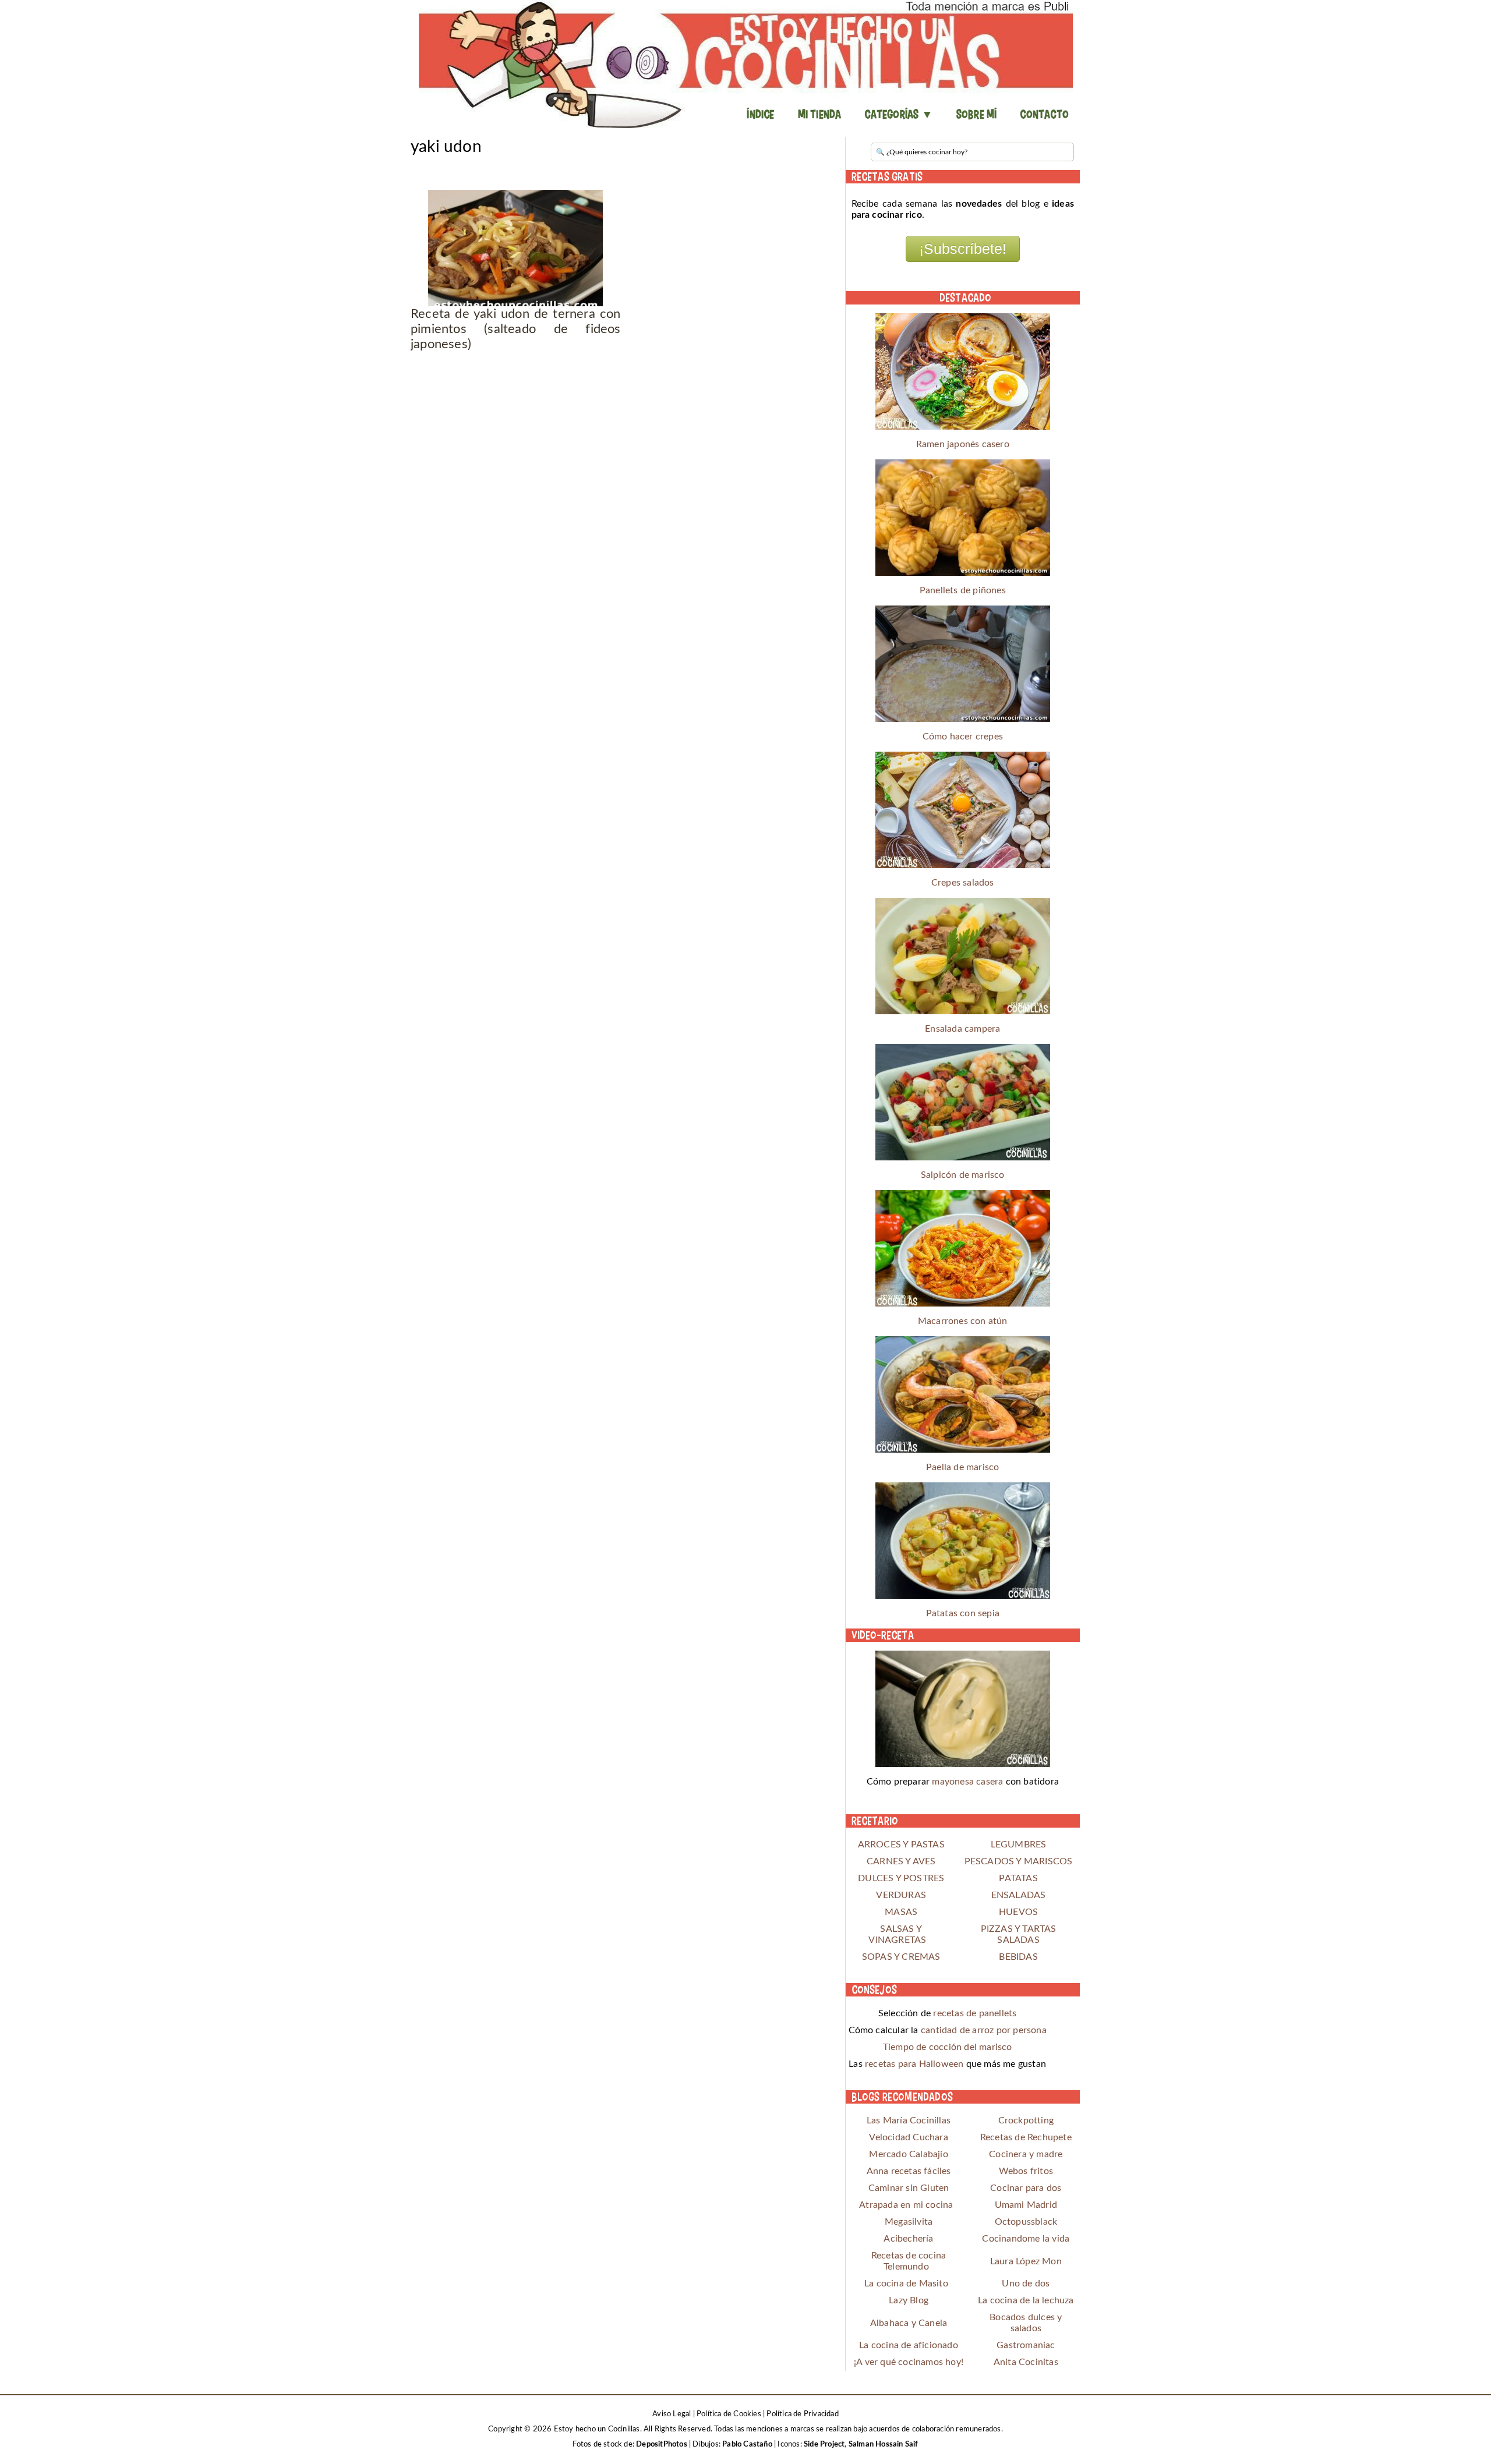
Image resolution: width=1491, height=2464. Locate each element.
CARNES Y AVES (901, 1861)
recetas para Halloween (914, 2064)
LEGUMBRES (1019, 1845)
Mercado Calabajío (908, 2154)
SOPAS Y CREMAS (901, 1957)
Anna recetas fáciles (909, 2171)
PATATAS (1018, 1878)
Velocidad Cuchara (908, 2137)
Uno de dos (1026, 2284)
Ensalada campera (962, 1029)
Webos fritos (1026, 2171)
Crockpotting (1026, 2120)
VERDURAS (901, 1895)
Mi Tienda (820, 114)
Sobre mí (977, 114)
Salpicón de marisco (963, 1175)
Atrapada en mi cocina (906, 2205)
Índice (760, 114)
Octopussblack (1026, 2222)
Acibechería (908, 2239)
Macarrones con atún (963, 1321)
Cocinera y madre (1026, 2154)
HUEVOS (1018, 1912)
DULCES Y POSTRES (901, 1878)
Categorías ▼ (898, 114)
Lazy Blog (909, 2300)
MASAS (901, 1912)
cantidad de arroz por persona (984, 2030)
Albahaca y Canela (909, 2323)
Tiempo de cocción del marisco (948, 2047)
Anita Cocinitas (1026, 2362)
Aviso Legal (672, 2414)
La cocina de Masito (906, 2284)
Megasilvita (909, 2222)
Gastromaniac (1026, 2345)
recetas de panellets (975, 2013)
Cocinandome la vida (1026, 2239)
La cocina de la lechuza (1026, 2300)
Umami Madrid (1026, 2205)
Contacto (1044, 114)
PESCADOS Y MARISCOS (1019, 1861)
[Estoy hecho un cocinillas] (745, 64)
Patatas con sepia (963, 1613)
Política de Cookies (729, 2414)
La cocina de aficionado (909, 2345)
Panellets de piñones (963, 590)
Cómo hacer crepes (963, 737)
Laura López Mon (1026, 2261)
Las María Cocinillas (909, 2120)
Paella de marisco (962, 1467)
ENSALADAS (1019, 1895)
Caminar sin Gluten (909, 2188)
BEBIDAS (1018, 1957)
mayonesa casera (967, 1782)
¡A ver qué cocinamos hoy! (909, 2362)
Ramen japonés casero (963, 444)
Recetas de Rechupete (1026, 2137)
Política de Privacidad (802, 2414)
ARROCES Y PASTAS (901, 1845)
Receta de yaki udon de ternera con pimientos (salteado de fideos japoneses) (516, 329)
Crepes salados (963, 883)
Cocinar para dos (1026, 2188)
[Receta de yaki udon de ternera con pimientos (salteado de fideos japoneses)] (516, 248)
